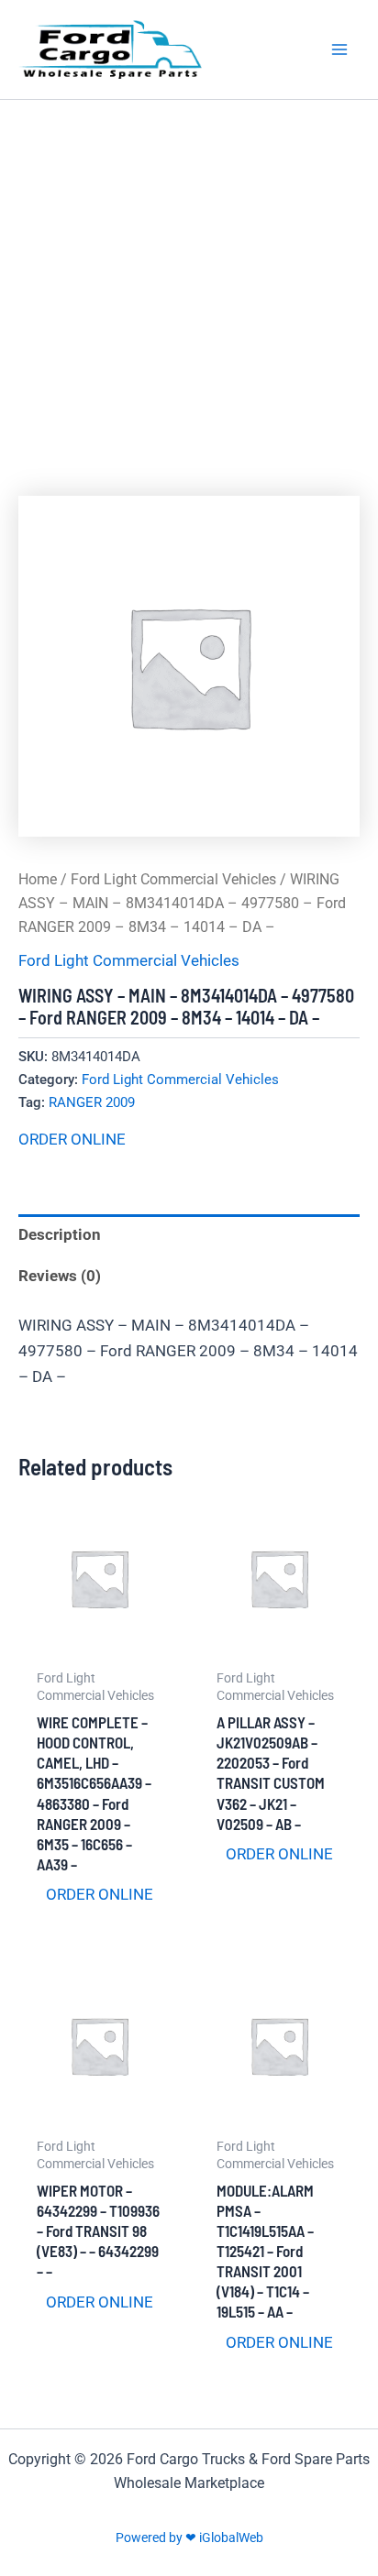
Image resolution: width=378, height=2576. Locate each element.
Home (38, 879)
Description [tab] (60, 1234)
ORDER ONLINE (72, 1139)
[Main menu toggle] (339, 49)
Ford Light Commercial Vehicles (173, 879)
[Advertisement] (189, 298)
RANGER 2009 (92, 1102)
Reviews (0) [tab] (60, 1276)
